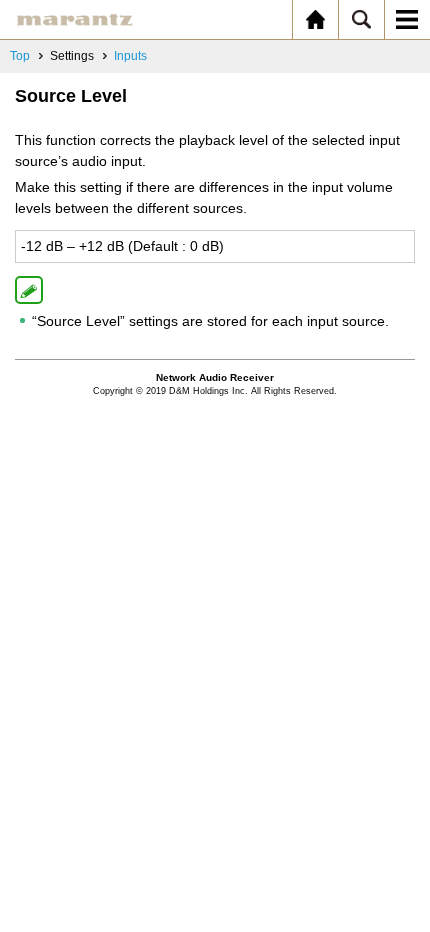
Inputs (130, 56)
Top (20, 56)
